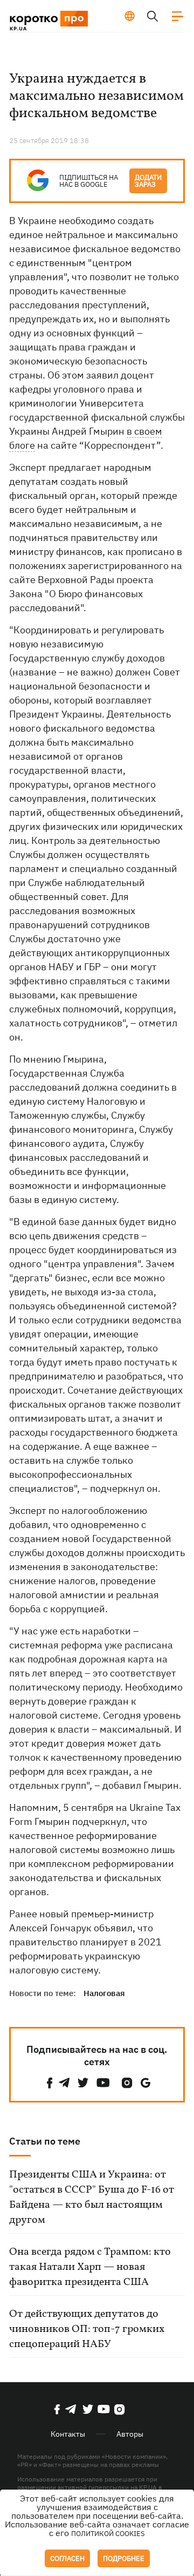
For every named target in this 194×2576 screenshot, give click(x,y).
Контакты (68, 2434)
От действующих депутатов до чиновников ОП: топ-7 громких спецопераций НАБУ (87, 2329)
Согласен (67, 2558)
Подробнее (124, 2558)
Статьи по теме (45, 2141)
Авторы (130, 2434)
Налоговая (104, 1993)
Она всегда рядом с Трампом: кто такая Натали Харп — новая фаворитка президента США (90, 2267)
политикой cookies (108, 2534)
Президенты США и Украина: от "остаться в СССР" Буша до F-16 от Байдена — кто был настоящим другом (92, 2198)
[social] (50, 2083)
